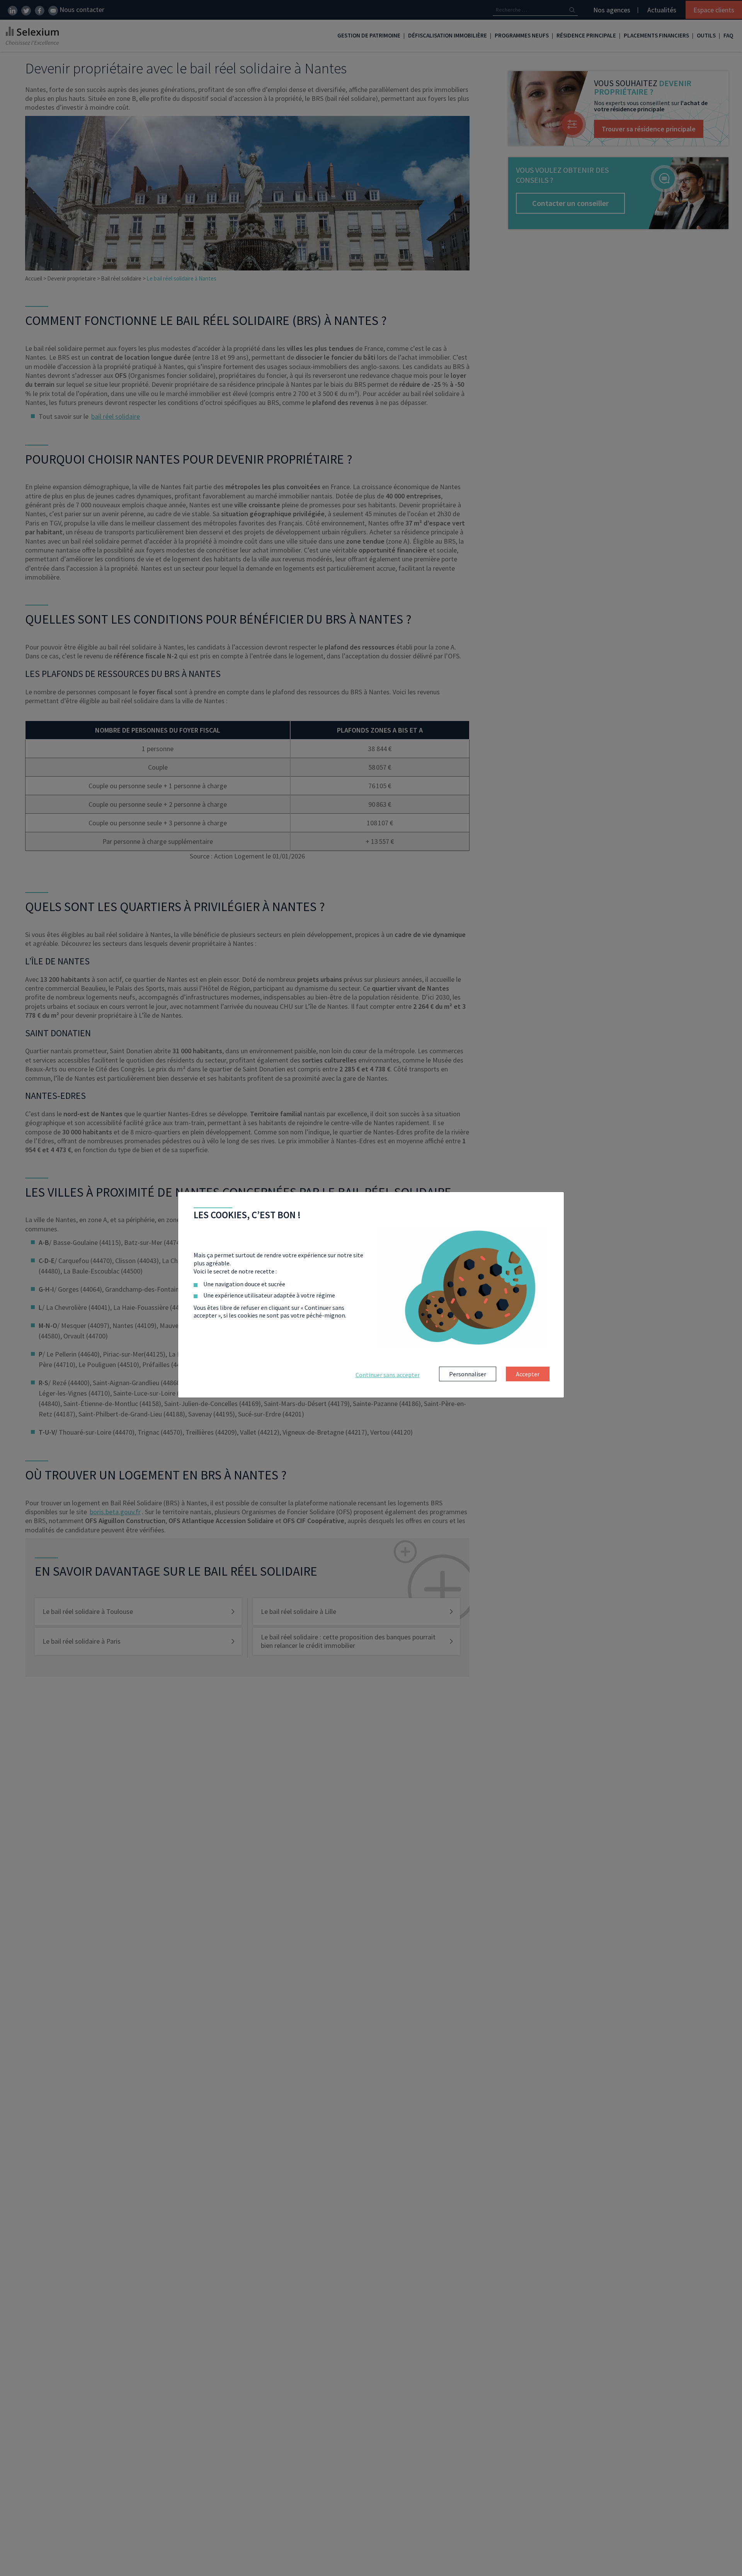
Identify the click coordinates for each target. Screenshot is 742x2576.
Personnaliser (468, 1374)
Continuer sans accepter (388, 1375)
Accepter (528, 1374)
